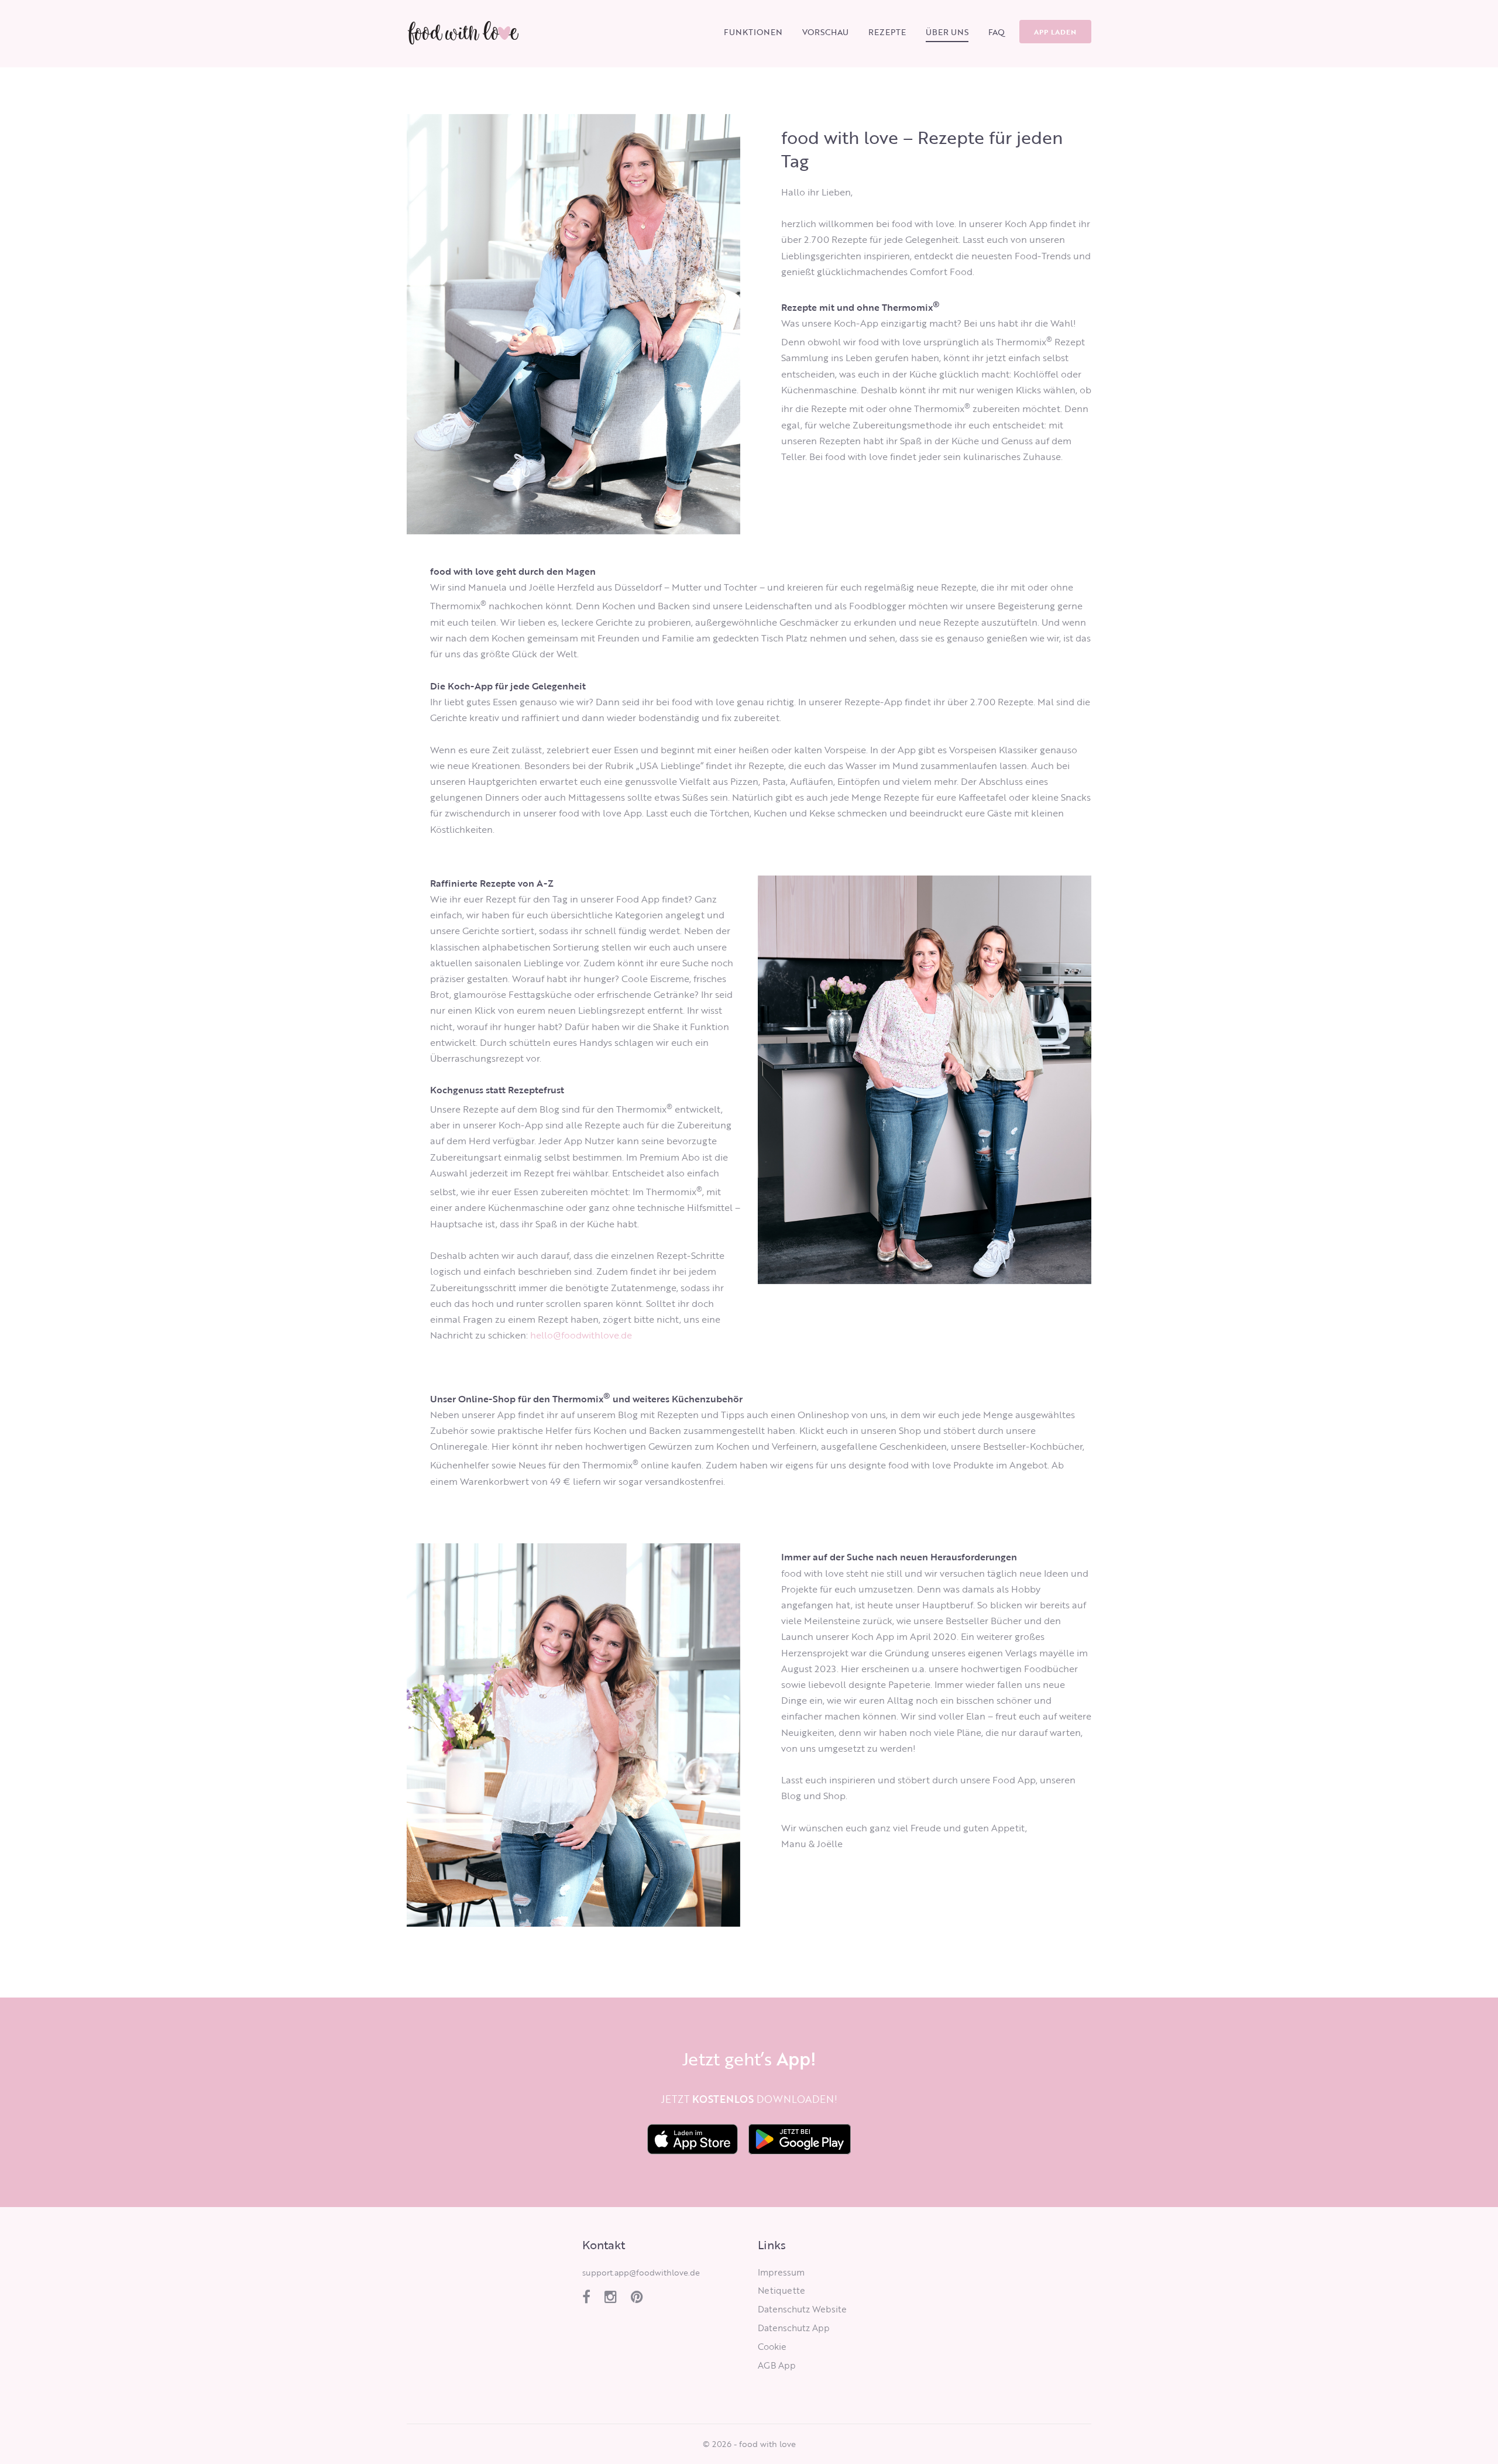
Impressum (781, 2272)
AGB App (777, 2365)
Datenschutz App (794, 2328)
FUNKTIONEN (753, 32)
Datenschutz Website (802, 2309)
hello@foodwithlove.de (581, 1335)
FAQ (997, 32)
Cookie (772, 2346)
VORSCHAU (825, 32)
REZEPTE (887, 32)
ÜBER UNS (947, 32)
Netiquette (781, 2290)
